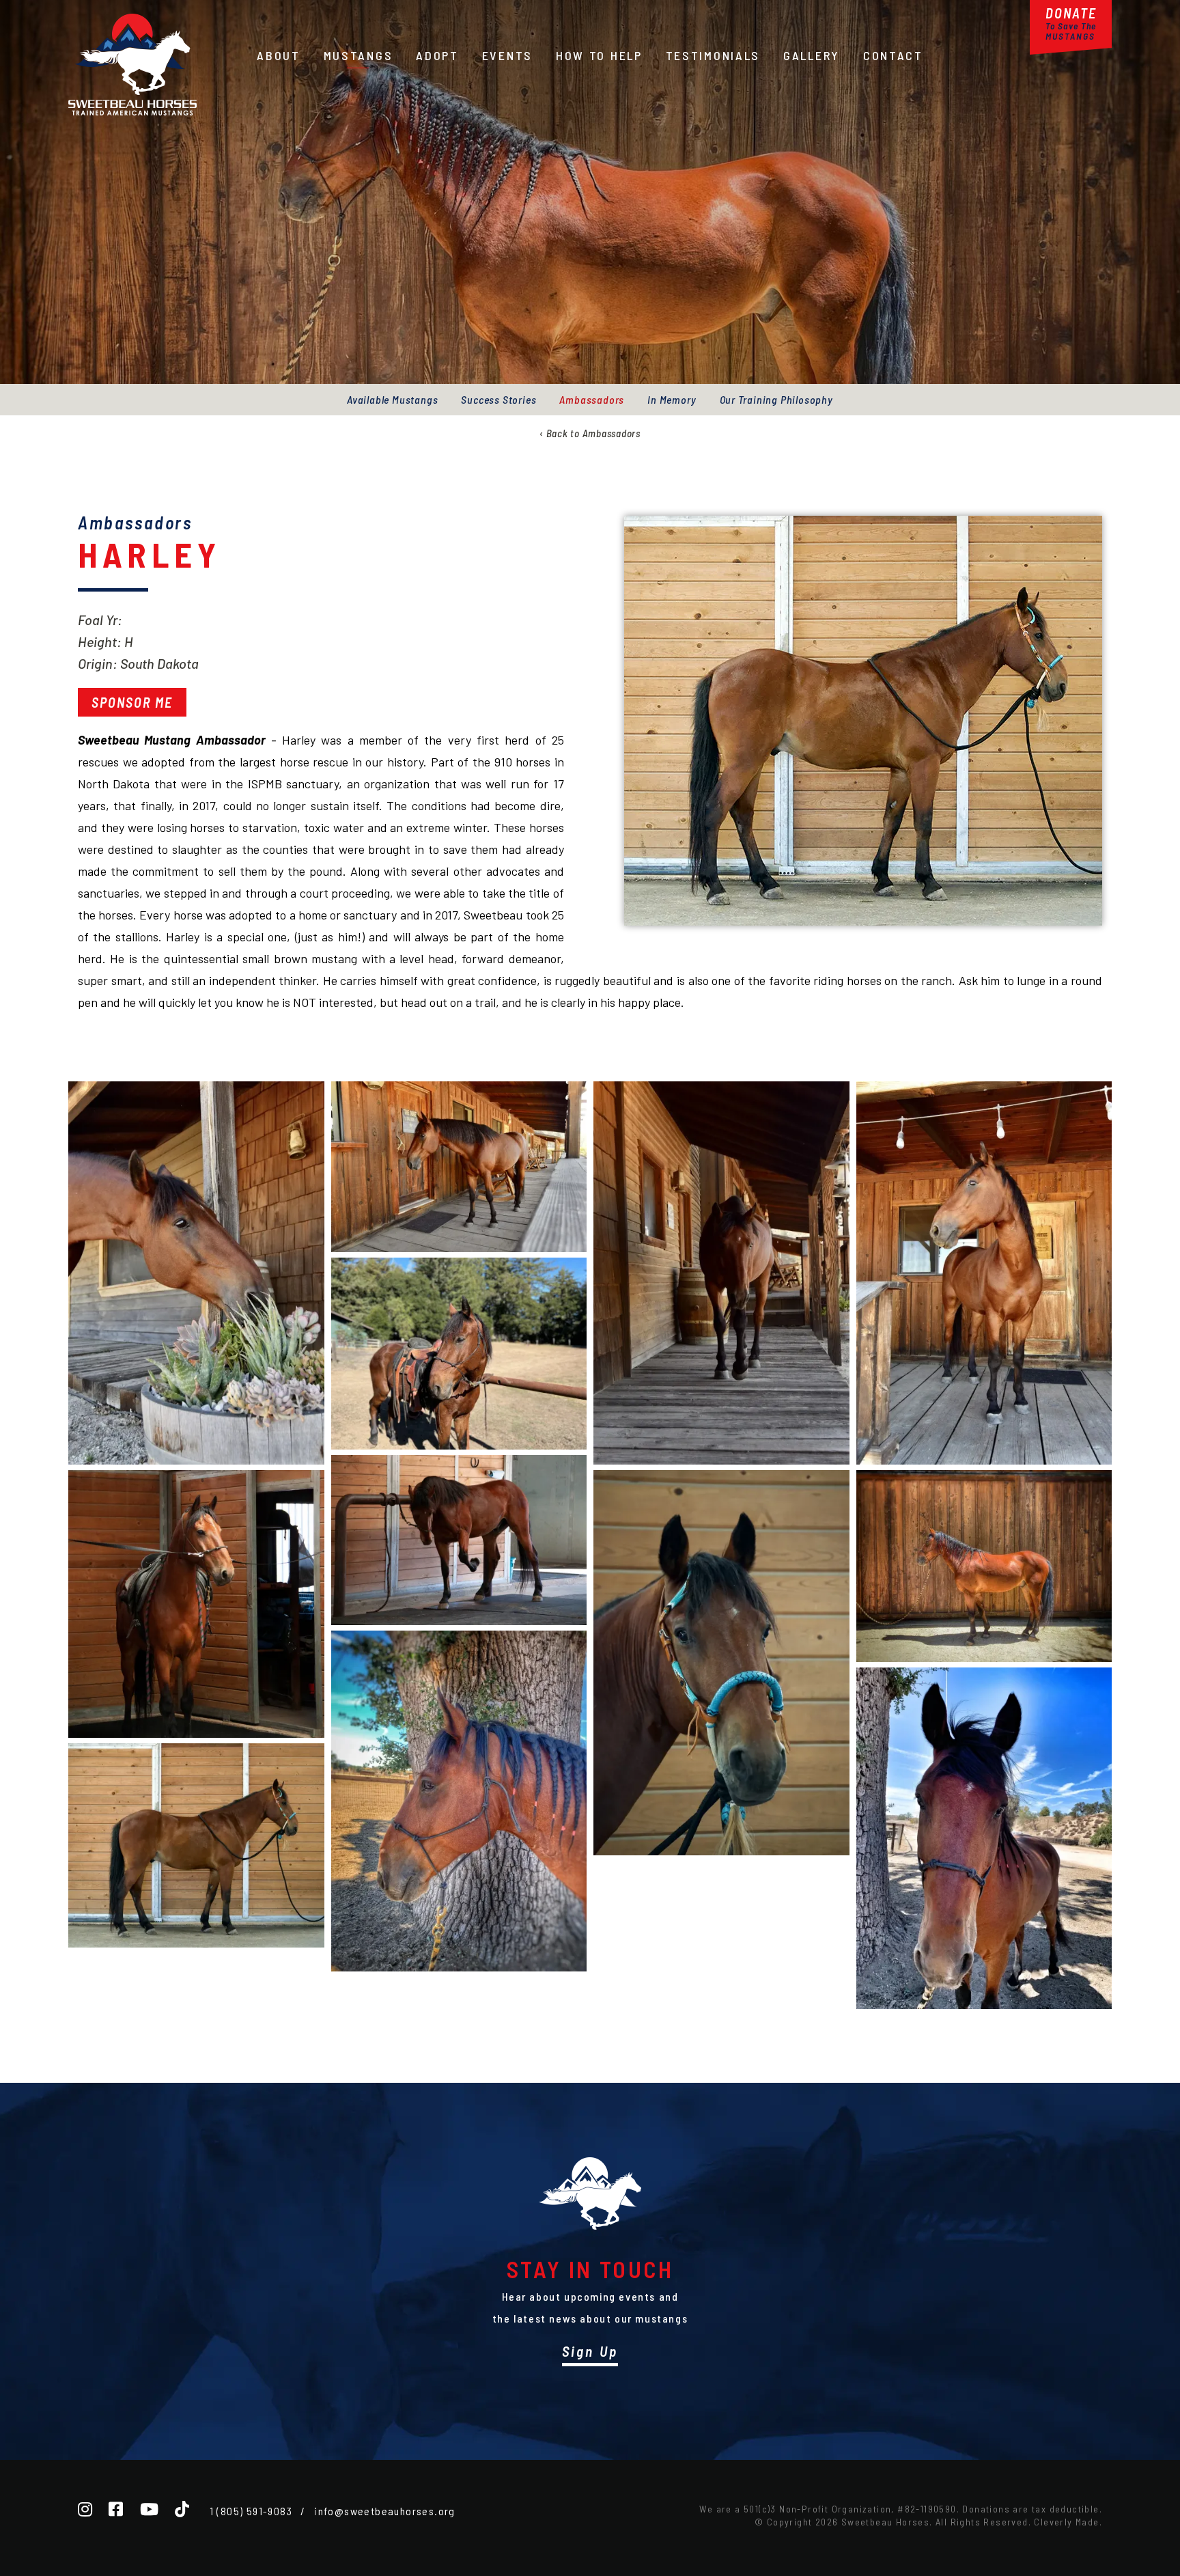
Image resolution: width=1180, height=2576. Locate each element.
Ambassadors (592, 399)
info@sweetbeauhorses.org (385, 2511)
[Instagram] (85, 2509)
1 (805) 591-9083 (251, 2511)
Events (507, 55)
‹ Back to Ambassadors (590, 433)
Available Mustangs (392, 399)
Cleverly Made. (1068, 2522)
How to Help (599, 55)
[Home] (132, 111)
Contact (893, 55)
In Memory (672, 399)
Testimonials (713, 55)
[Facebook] (116, 2509)
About (279, 55)
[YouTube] (149, 2509)
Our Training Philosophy (776, 399)
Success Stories (498, 399)
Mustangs (359, 55)
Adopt (437, 55)
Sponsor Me (132, 702)
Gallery (812, 55)
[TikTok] (182, 2509)
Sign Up (590, 2351)
